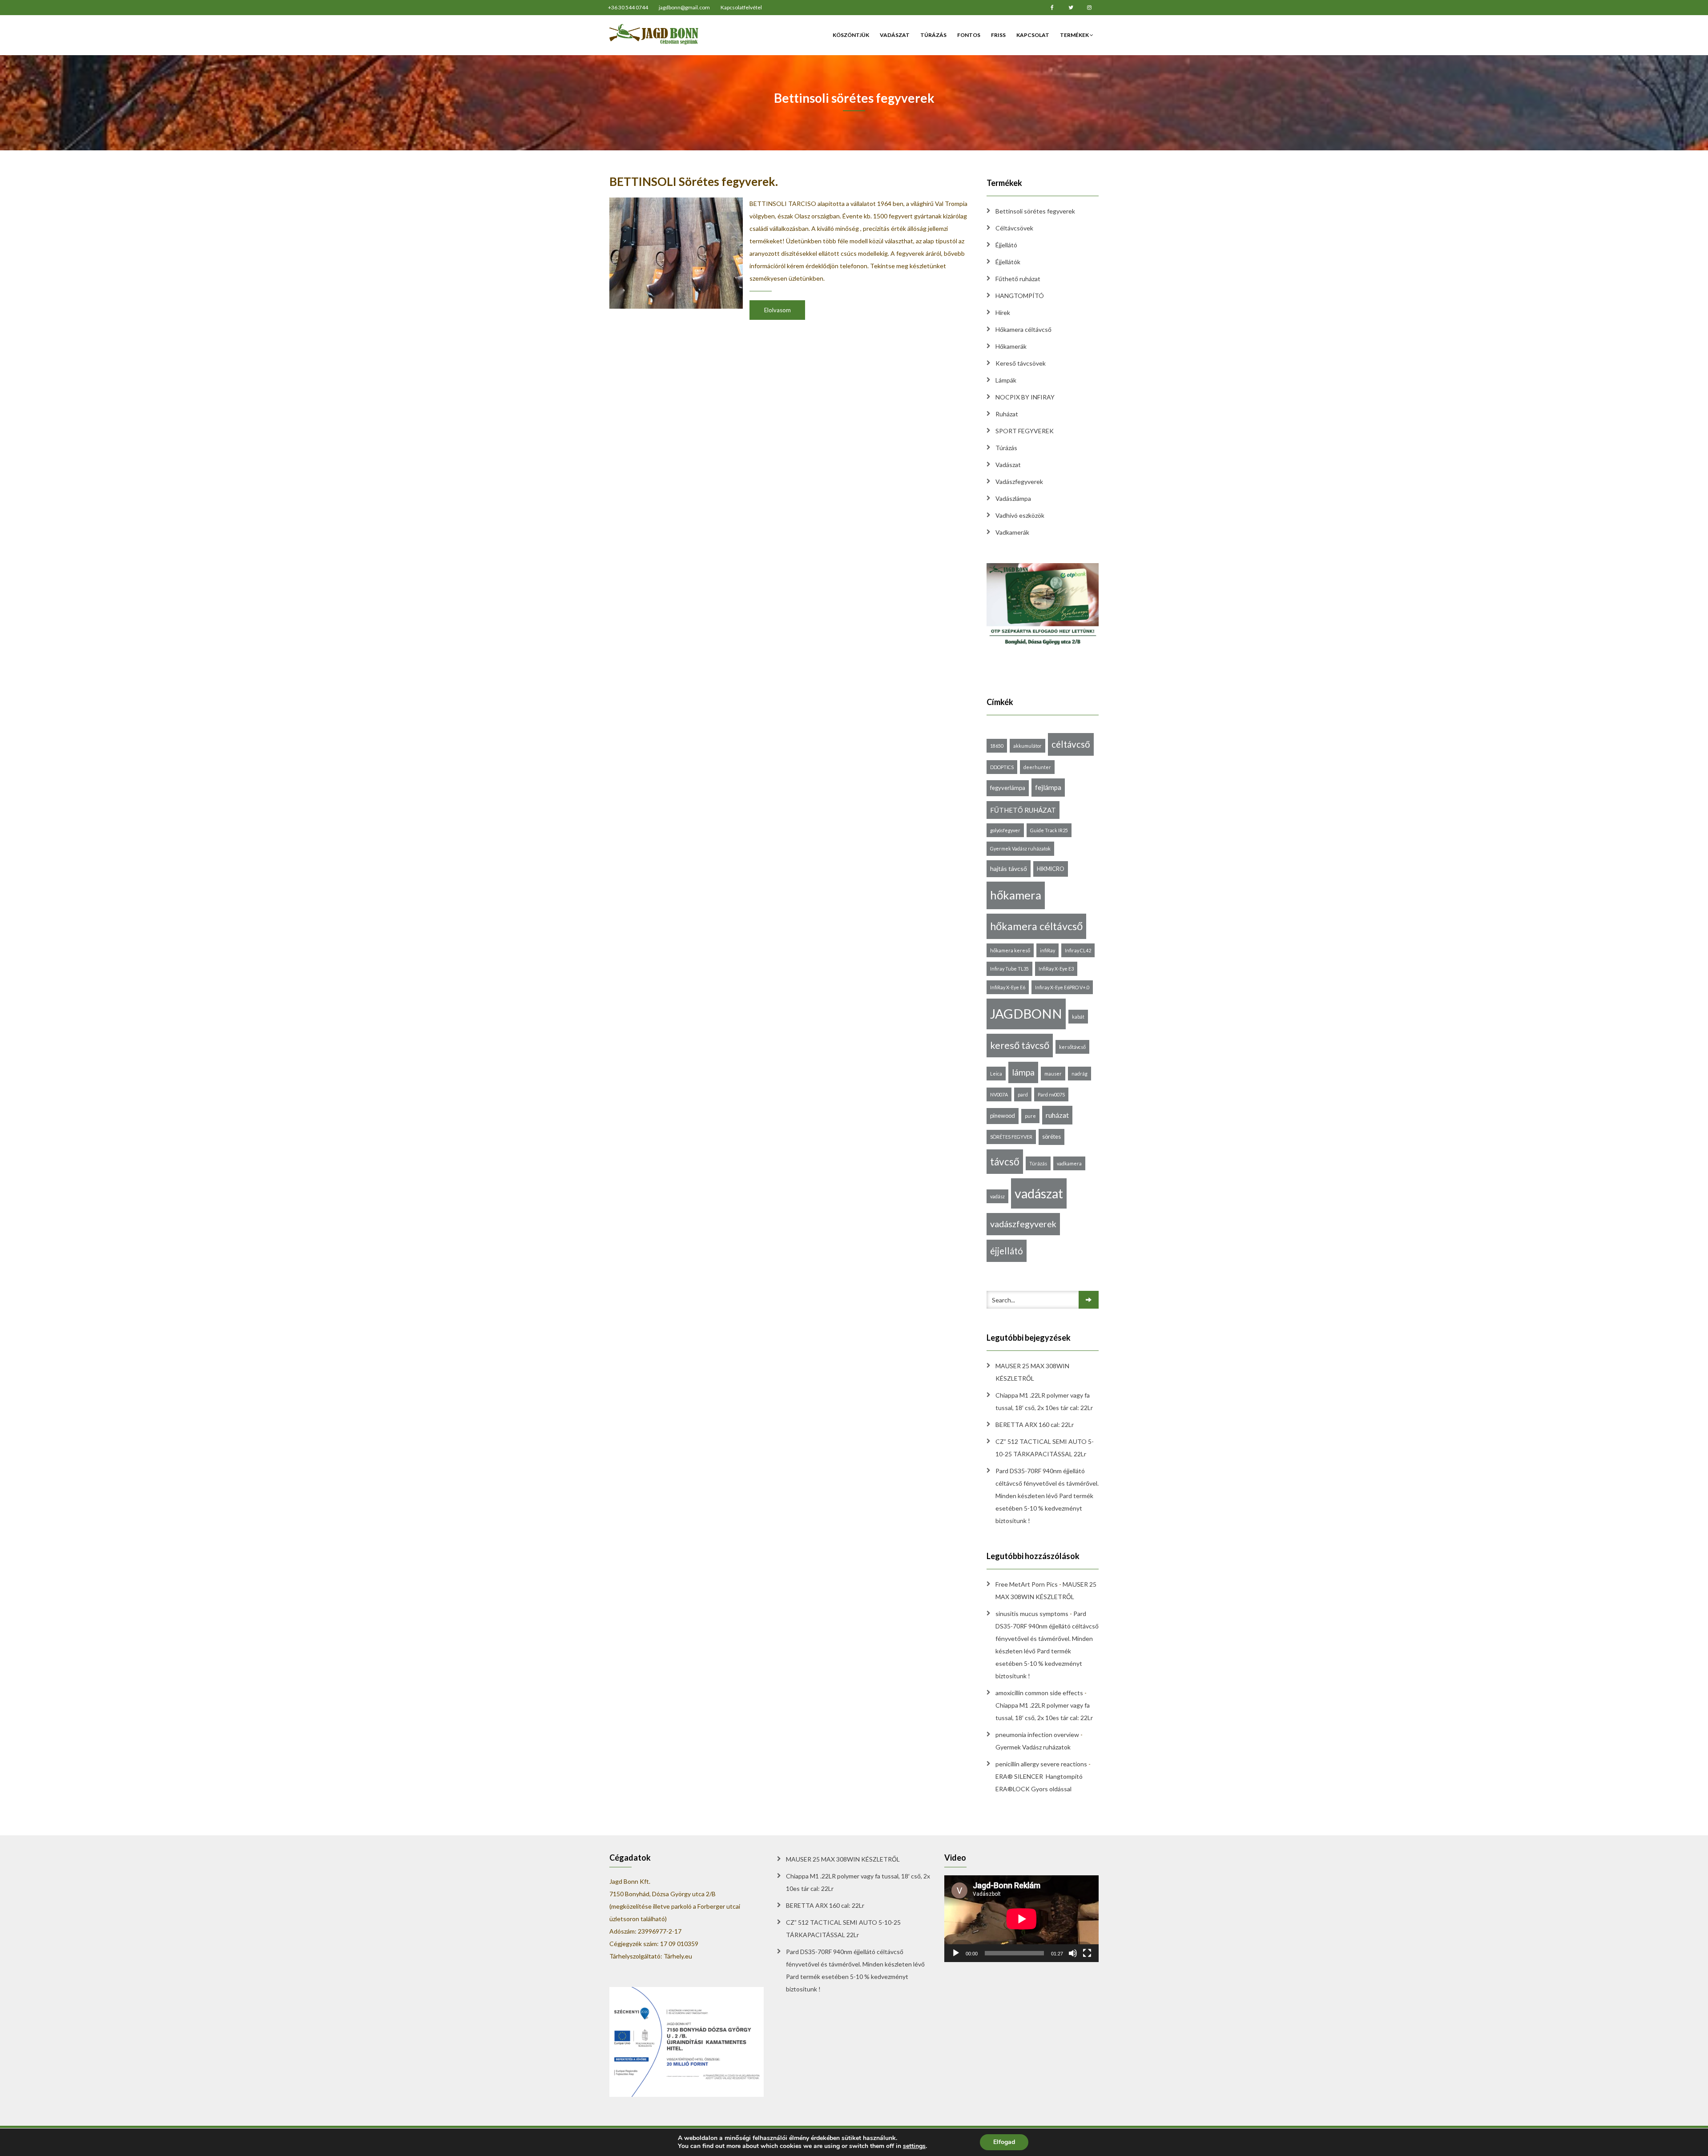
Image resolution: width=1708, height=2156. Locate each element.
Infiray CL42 (1078, 950)
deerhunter (1037, 767)
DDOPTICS (1002, 767)
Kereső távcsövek (1021, 363)
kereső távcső (1020, 1045)
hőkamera (1016, 895)
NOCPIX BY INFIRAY (1025, 397)
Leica (996, 1074)
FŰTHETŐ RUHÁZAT (1023, 810)
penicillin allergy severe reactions (1041, 1764)
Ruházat (1007, 414)
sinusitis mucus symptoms (1032, 1614)
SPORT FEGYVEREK (1025, 431)
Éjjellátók (1008, 262)
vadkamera (1069, 1163)
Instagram (1089, 8)
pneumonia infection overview (1037, 1735)
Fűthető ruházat (1018, 279)
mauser (1053, 1074)
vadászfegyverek (1023, 1224)
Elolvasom (777, 310)
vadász (997, 1196)
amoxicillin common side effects (1039, 1693)
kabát (1078, 1017)
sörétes (1051, 1136)
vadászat (1039, 1193)
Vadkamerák (1012, 532)
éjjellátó (1007, 1251)
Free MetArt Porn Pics (1027, 1584)
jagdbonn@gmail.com (684, 7)
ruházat (1057, 1115)
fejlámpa (1048, 787)
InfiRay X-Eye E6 (1008, 987)
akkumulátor (1027, 746)
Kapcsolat (1033, 35)
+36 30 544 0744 (628, 7)
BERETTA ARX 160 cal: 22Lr (1035, 1425)
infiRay (1047, 950)
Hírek (1003, 312)
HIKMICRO (1051, 869)
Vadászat (895, 35)
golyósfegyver (1005, 830)
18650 (997, 746)
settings (914, 2146)
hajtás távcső (1009, 868)
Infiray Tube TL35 (1009, 969)
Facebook (1052, 8)
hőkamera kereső (1010, 950)
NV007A (999, 1094)
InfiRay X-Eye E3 (1056, 969)
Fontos (969, 35)
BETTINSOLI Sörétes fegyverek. (694, 181)
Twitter (1071, 8)
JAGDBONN (1026, 1014)
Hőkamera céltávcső (1023, 329)
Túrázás (933, 35)
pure (1030, 1116)
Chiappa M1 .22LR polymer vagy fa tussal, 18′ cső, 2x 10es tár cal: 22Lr (1044, 1401)
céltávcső (1071, 744)
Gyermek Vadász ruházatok (1020, 848)
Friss (998, 35)
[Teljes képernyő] (1087, 1953)
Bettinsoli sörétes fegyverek (1035, 211)
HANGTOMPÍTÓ (1020, 296)
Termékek (1075, 35)
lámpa (1023, 1072)
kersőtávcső (1072, 1047)
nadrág (1080, 1074)
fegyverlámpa (1008, 788)
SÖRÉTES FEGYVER (1011, 1137)
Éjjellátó (1006, 245)
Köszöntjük (851, 35)
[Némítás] (1073, 1953)
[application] (1021, 1919)
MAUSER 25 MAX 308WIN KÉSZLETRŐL (1032, 1372)
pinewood (1003, 1116)
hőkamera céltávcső (1036, 926)
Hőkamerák (1011, 346)
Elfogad (1004, 2142)
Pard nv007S (1051, 1094)
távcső (1005, 1162)
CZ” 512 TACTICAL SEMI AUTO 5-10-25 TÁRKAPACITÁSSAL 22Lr (1045, 1448)
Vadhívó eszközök (1020, 515)
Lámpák (1006, 380)
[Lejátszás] (956, 1953)
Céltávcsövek (1014, 228)
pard (1023, 1094)
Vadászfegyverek (1019, 482)
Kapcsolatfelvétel (741, 7)
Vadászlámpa (1013, 498)
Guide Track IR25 (1049, 830)
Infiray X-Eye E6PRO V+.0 (1062, 987)
